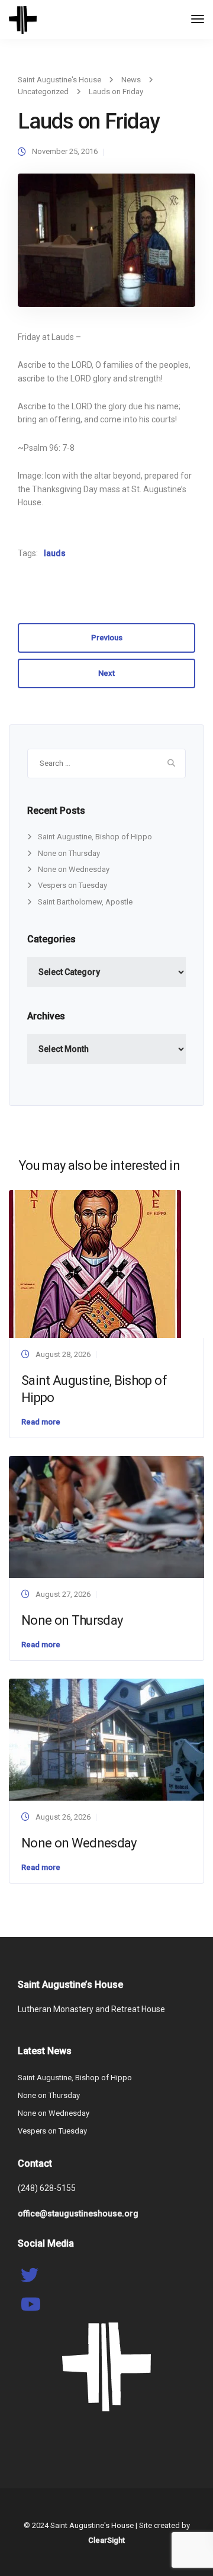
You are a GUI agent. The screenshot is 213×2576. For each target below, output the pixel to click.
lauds (55, 553)
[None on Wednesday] (106, 1739)
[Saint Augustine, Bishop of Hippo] (95, 1263)
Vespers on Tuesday (72, 885)
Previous (107, 638)
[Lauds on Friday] (106, 246)
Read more (41, 1422)
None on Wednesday (74, 869)
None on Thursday (69, 853)
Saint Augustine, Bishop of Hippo (95, 837)
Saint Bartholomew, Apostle (85, 902)
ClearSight (106, 2540)
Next (106, 673)
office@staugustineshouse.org (78, 2214)
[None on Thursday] (106, 1516)
